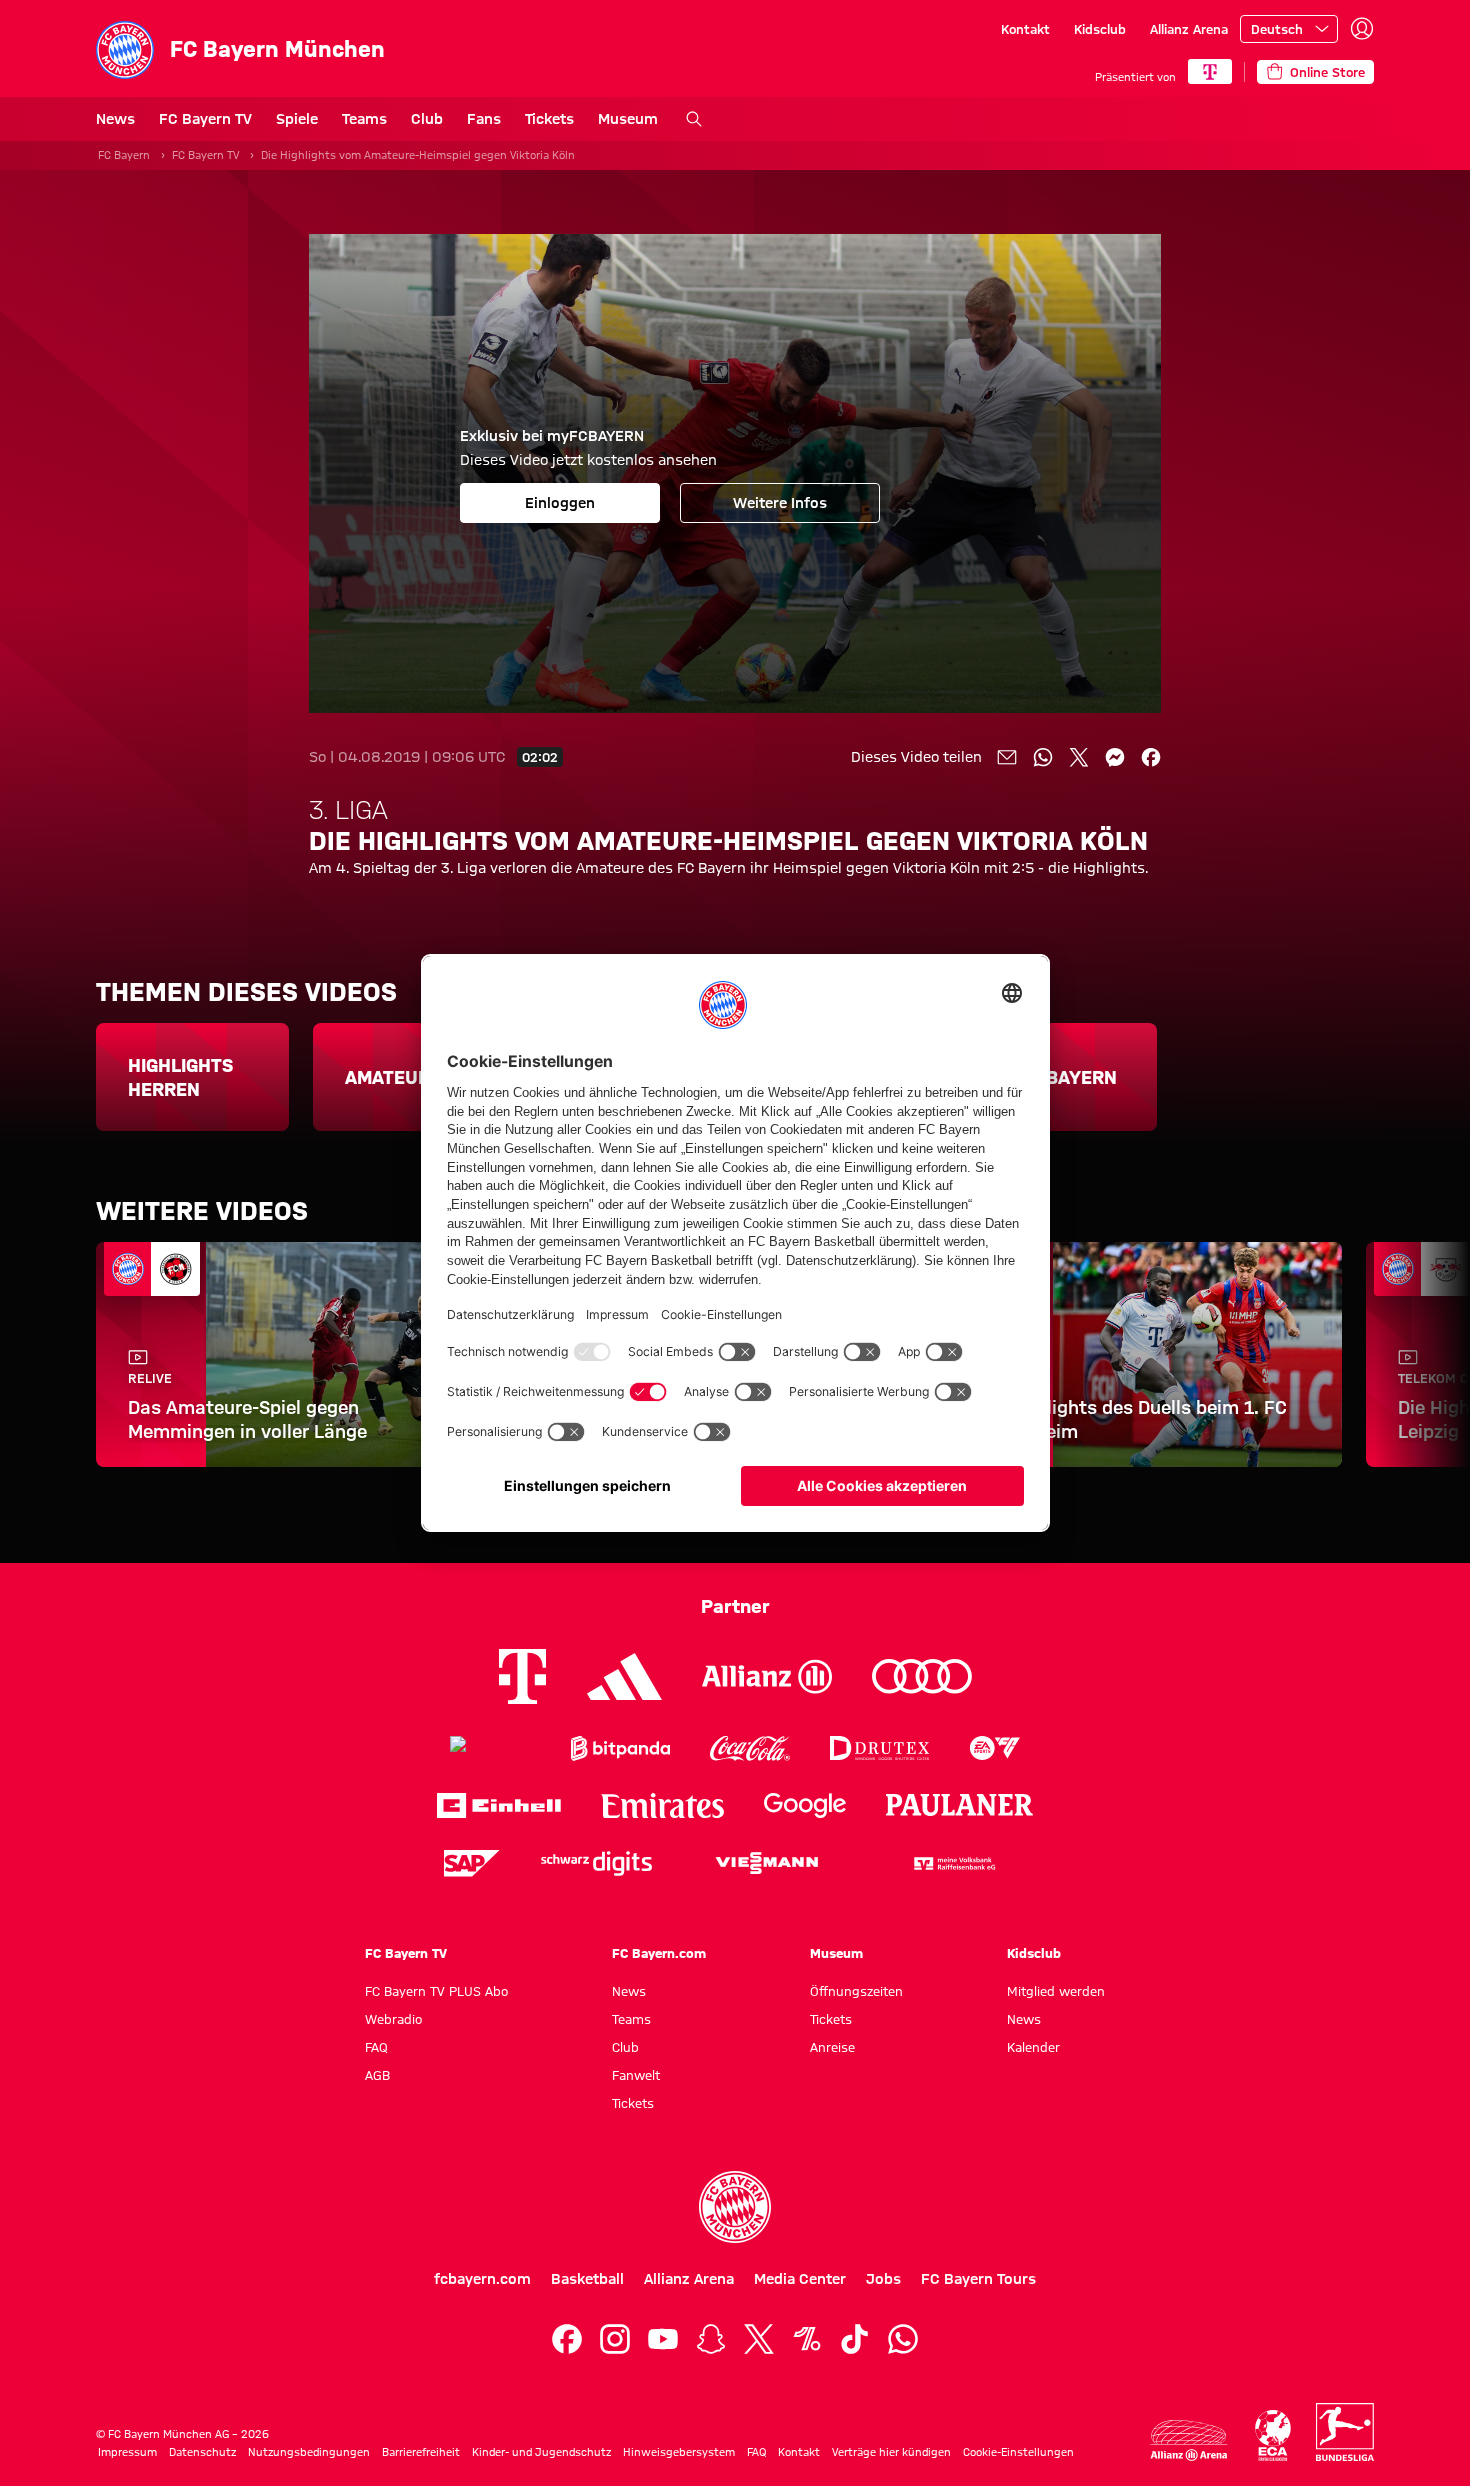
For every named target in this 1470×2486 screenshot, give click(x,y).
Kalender (1033, 2047)
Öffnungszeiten (856, 1991)
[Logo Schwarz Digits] (596, 1863)
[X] (759, 2339)
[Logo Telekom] (522, 1676)
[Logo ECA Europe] (1273, 2435)
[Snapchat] (711, 2339)
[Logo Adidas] (624, 1676)
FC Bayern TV (205, 119)
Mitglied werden (1056, 1991)
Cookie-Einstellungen (1018, 2452)
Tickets (549, 119)
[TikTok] (855, 2339)
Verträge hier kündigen (891, 2452)
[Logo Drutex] (879, 1748)
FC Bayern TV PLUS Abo (436, 1991)
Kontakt (1025, 29)
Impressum (127, 2452)
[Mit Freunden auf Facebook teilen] (1151, 757)
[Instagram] (615, 2339)
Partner (735, 1606)
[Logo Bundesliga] (1345, 2432)
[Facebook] (567, 2339)
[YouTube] (663, 2339)
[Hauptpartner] (1210, 71)
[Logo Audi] (922, 1676)
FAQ (376, 2047)
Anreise (832, 2047)
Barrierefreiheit (421, 2452)
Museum (628, 119)
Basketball (587, 2279)
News (115, 119)
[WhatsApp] (903, 2339)
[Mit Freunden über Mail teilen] (1007, 757)
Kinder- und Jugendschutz (541, 2452)
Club (427, 119)
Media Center (800, 2279)
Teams (364, 119)
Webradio (393, 2019)
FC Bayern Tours (978, 2279)
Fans (484, 119)
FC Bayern (124, 155)
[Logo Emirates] (662, 1805)
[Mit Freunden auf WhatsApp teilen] (1043, 757)
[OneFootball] (807, 2339)
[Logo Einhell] (499, 1805)
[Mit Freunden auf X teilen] (1079, 757)
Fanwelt (636, 2075)
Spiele (297, 119)
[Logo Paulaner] (960, 1805)
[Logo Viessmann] (767, 1863)
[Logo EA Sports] (995, 1748)
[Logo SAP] (472, 1863)
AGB (377, 2075)
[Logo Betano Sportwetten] (490, 1748)
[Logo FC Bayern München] (735, 2207)
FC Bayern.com (659, 1953)
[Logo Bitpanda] (620, 1748)
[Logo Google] (805, 1805)
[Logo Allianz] (767, 1676)
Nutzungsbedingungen (309, 2452)
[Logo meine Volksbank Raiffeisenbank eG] (953, 1863)
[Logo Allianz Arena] (1189, 2440)
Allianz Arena (1189, 29)
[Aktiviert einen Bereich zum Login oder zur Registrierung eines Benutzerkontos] (1362, 29)
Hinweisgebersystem (679, 2452)
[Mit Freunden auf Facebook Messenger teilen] (1115, 757)
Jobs (883, 2279)
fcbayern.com (482, 2279)
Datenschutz (202, 2452)
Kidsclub (1100, 29)
